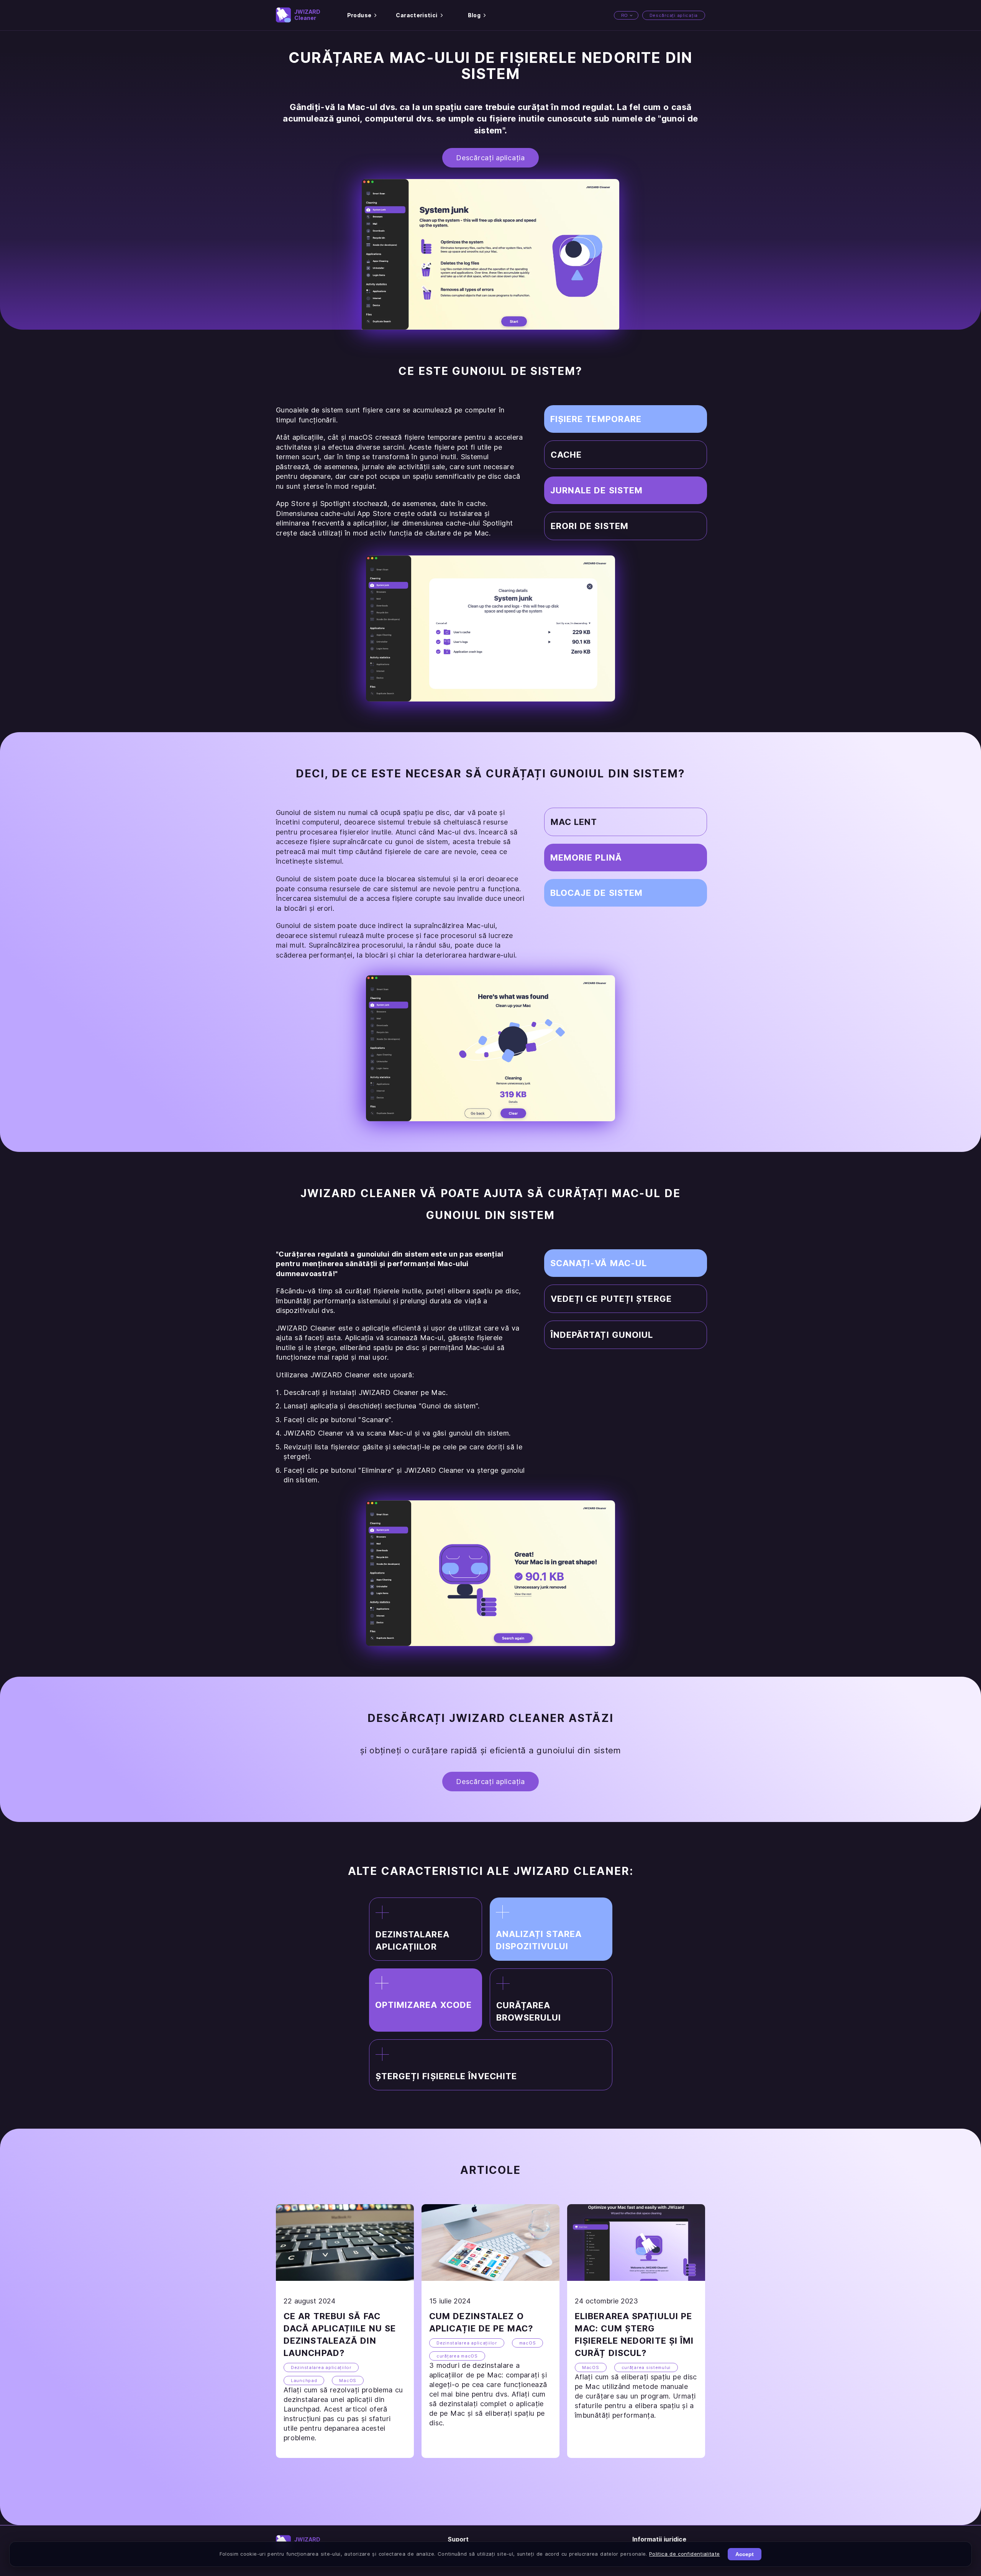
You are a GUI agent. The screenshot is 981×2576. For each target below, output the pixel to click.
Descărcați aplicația (674, 15)
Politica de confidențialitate (684, 2554)
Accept (745, 2554)
